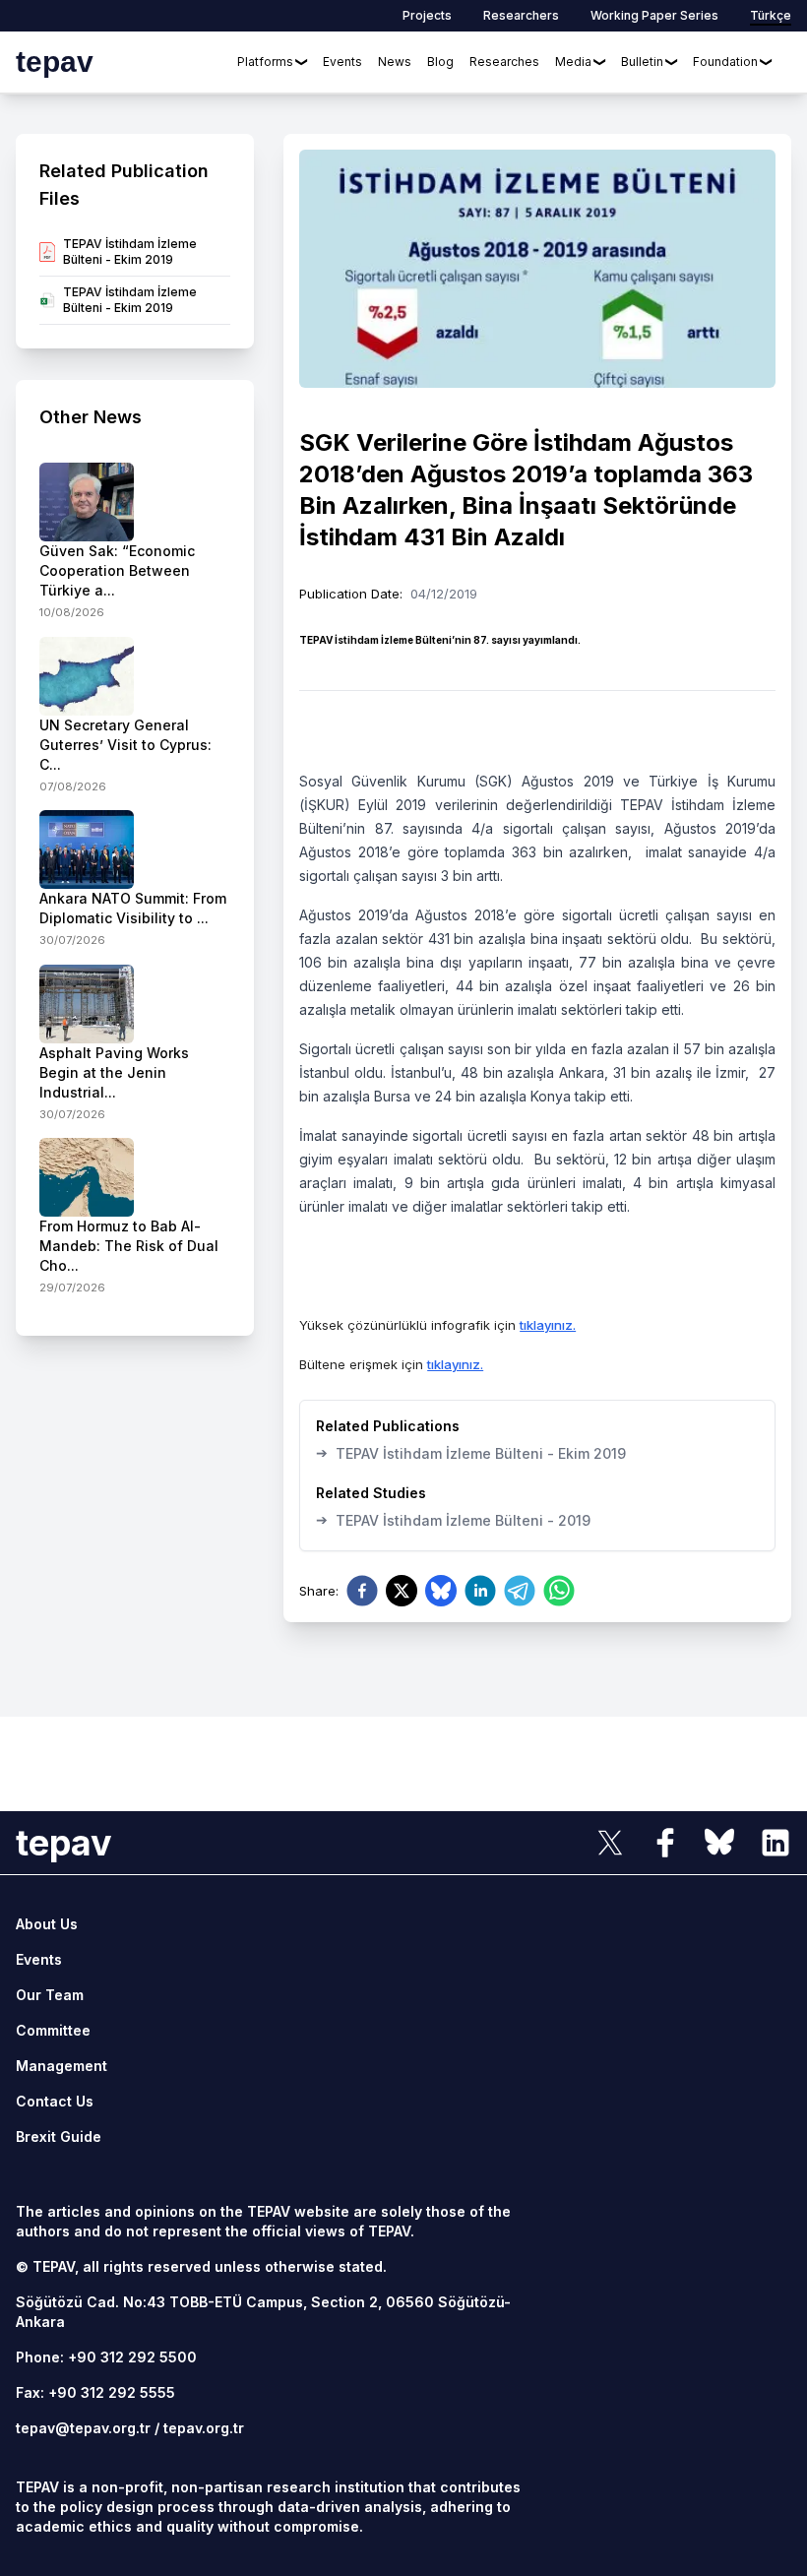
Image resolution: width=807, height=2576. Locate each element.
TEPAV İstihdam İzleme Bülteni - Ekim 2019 (471, 1453)
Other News (91, 417)
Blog (440, 62)
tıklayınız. (548, 1325)
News (395, 62)
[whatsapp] (559, 1591)
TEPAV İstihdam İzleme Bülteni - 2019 (453, 1520)
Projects (427, 15)
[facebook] (362, 1591)
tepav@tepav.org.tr (83, 2428)
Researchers (521, 15)
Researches (504, 62)
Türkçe (771, 15)
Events (342, 62)
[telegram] (520, 1591)
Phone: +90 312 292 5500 (106, 2357)
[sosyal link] (610, 1843)
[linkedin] (480, 1591)
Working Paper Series (654, 15)
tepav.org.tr (204, 2428)
